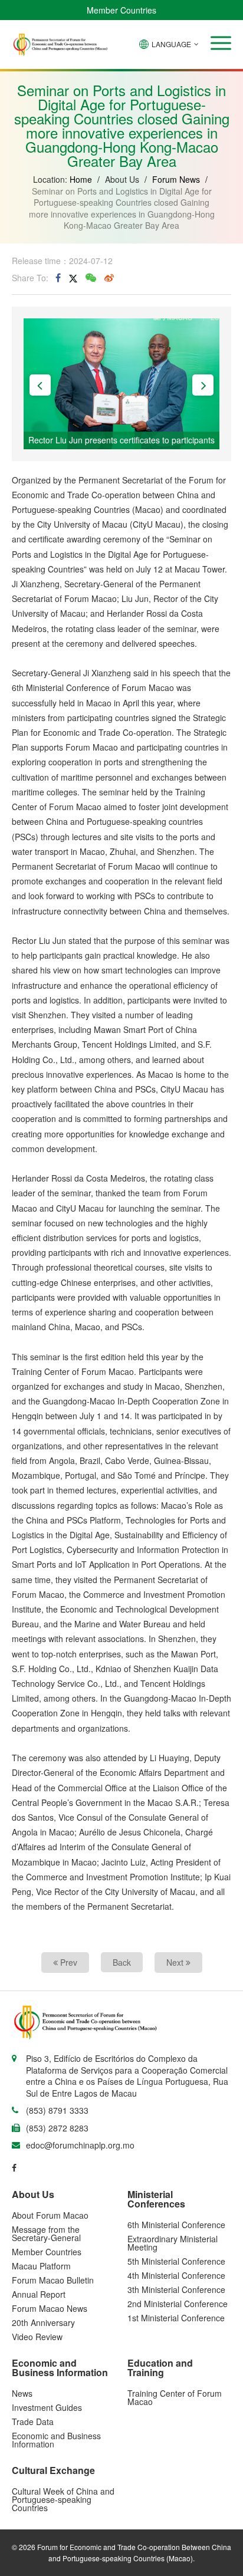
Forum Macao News (50, 2308)
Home (81, 179)
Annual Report (39, 2294)
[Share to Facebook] (58, 278)
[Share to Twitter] (73, 278)
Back (122, 1962)
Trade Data (33, 2422)
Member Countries (121, 10)
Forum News (176, 179)
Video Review (37, 2337)
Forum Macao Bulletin (53, 2280)
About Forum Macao (50, 2215)
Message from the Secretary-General (46, 2233)
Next (176, 1962)
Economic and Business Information (56, 2440)
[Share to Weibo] (109, 278)
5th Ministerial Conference (176, 2261)
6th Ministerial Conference (176, 2225)
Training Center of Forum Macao (175, 2397)
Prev (68, 1962)
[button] (221, 43)
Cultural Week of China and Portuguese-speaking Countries (63, 2499)
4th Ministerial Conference (176, 2275)
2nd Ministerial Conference (178, 2304)
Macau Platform (41, 2266)
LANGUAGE (171, 44)
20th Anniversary (43, 2322)
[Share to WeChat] (91, 278)
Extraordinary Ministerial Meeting (173, 2243)
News (22, 2393)
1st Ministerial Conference (176, 2318)
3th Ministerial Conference (176, 2289)
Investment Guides (47, 2407)
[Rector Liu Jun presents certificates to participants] (121, 382)
